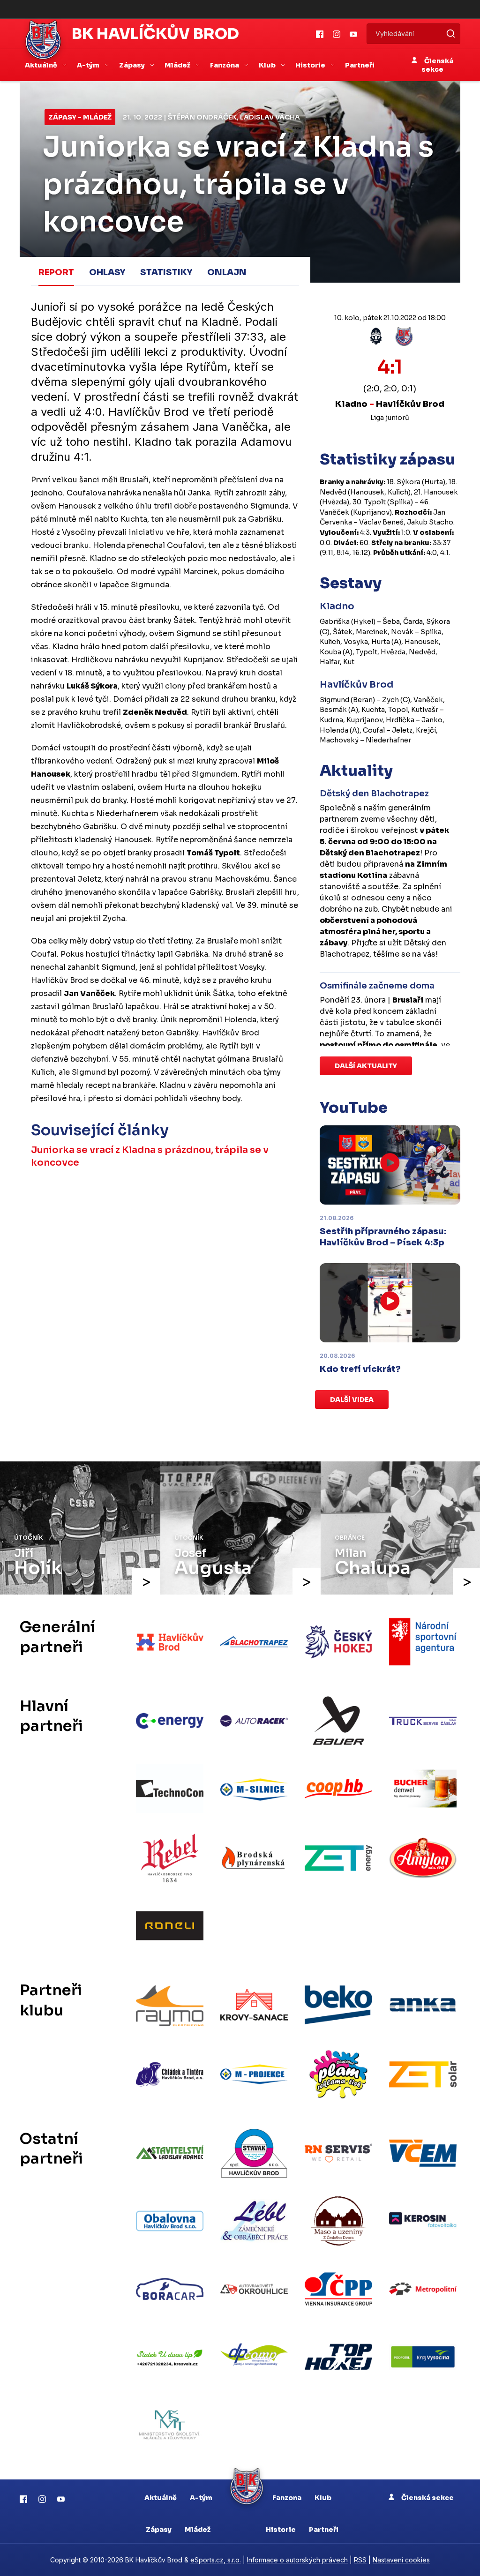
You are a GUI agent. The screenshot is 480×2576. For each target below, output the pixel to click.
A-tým (201, 2498)
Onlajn (227, 272)
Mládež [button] (178, 65)
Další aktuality (366, 1066)
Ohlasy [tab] (107, 272)
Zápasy (159, 2530)
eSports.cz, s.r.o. (216, 2560)
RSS (360, 2560)
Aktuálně (161, 2498)
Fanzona (287, 2498)
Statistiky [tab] (166, 272)
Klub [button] (268, 65)
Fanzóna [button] (225, 65)
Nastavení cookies (401, 2560)
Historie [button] (311, 65)
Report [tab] (56, 272)
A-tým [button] (89, 65)
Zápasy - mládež (80, 117)
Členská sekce (437, 65)
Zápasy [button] (133, 65)
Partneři (360, 65)
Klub (323, 2498)
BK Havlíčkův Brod (155, 34)
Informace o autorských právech (297, 2560)
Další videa (352, 1400)
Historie (281, 2530)
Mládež (198, 2530)
